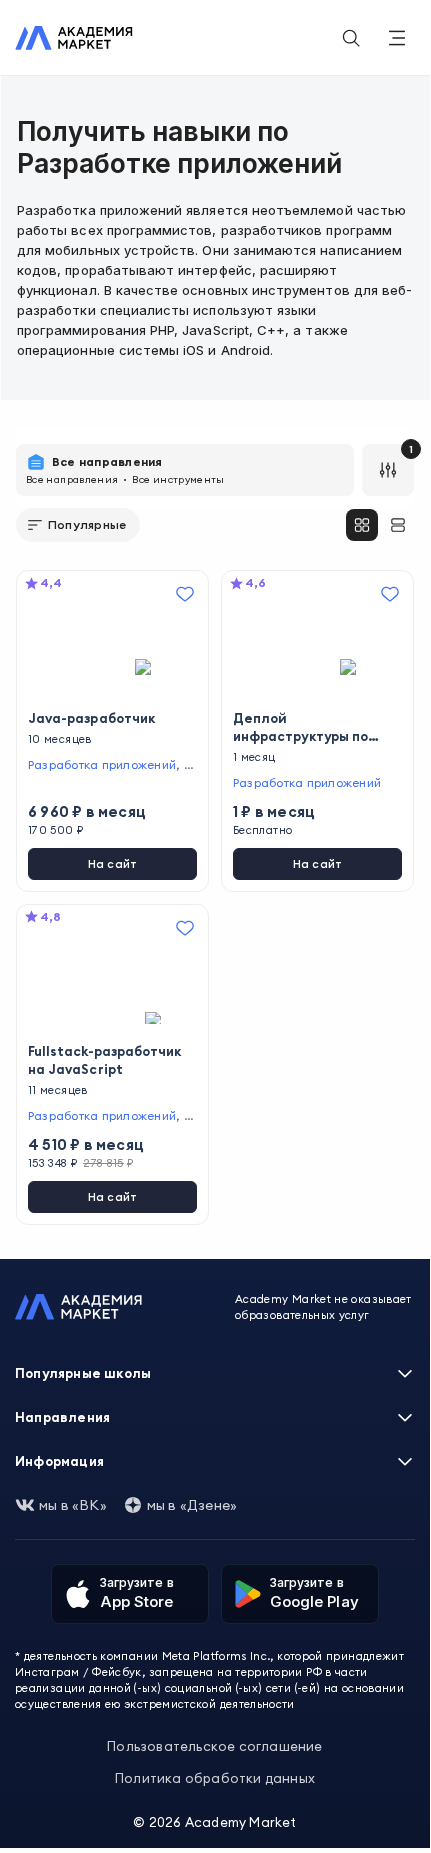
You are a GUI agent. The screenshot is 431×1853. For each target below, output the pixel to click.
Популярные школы (83, 1373)
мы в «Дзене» (192, 1505)
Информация (59, 1461)
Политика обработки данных (215, 1778)
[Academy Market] (74, 38)
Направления (62, 1417)
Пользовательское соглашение (214, 1746)
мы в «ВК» (73, 1505)
